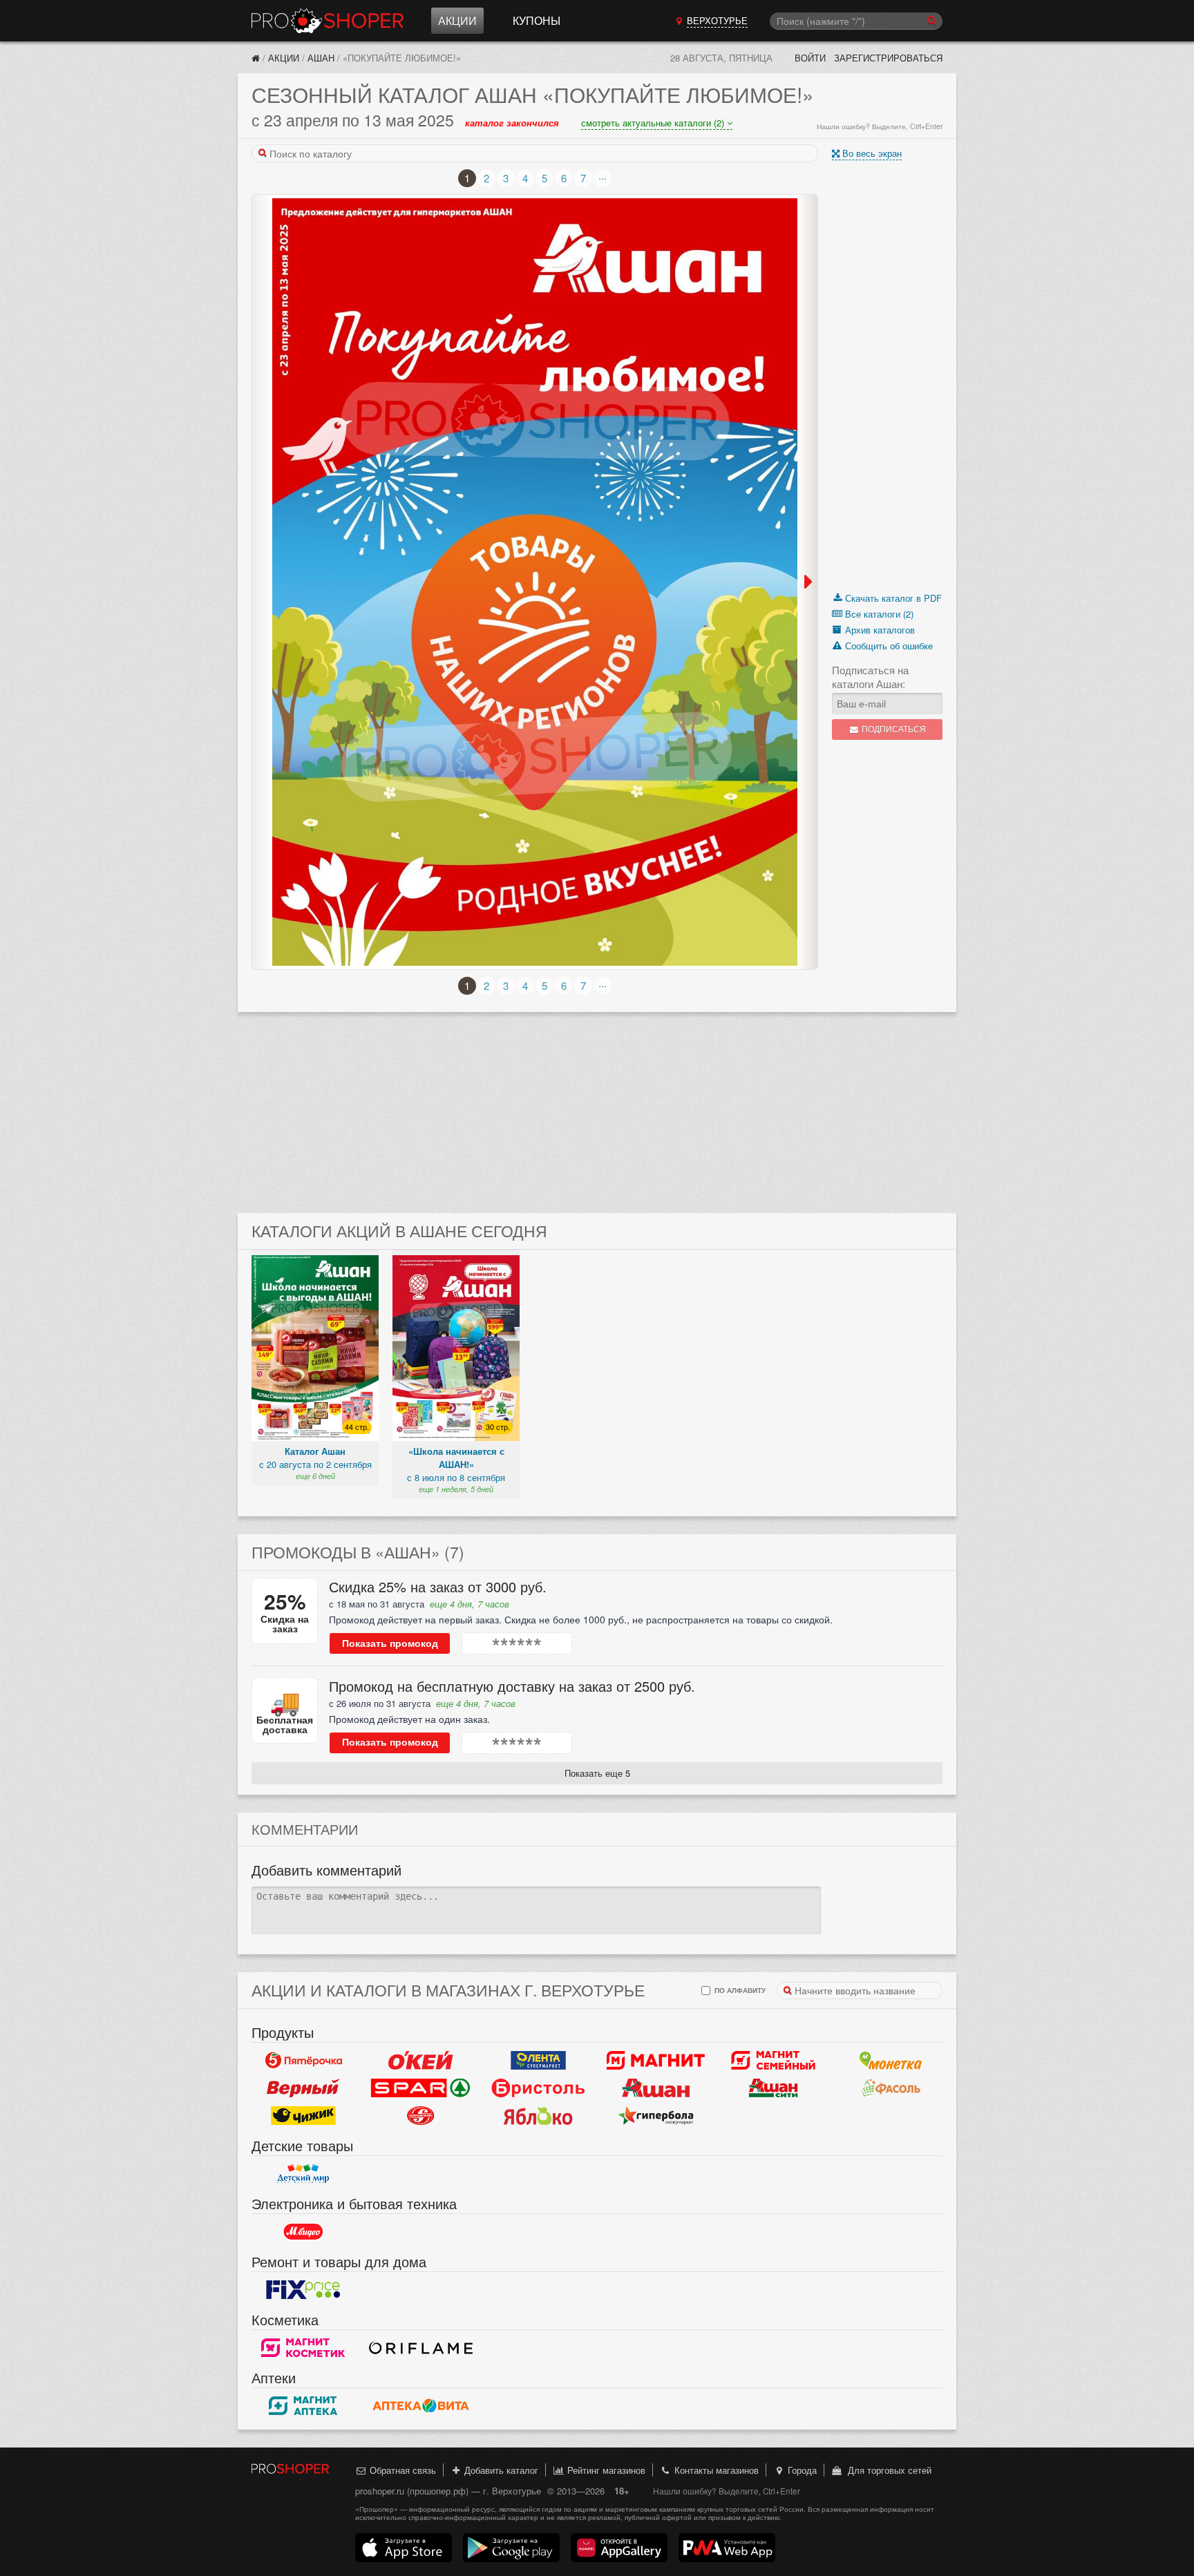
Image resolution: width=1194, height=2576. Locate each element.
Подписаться (893, 729)
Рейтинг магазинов (605, 2470)
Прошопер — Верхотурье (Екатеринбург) (328, 21)
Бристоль (538, 2088)
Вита (421, 2405)
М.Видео (303, 2231)
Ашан (321, 58)
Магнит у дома (656, 2060)
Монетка (891, 2060)
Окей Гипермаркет (421, 2060)
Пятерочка (303, 2060)
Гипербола (656, 2115)
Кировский (421, 2115)
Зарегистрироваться (888, 58)
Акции (457, 20)
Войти (810, 58)
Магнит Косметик (303, 2347)
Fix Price (303, 2289)
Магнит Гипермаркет (773, 2060)
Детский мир (303, 2173)
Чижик (303, 2115)
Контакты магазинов (715, 2470)
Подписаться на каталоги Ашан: (870, 677)
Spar (421, 2088)
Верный (303, 2088)
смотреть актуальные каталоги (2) (654, 123)
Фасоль (891, 2088)
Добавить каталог (500, 2470)
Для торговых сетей (887, 2470)
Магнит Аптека (303, 2405)
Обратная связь (401, 2470)
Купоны (537, 20)
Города (801, 2470)
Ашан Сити (773, 2088)
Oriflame (421, 2347)
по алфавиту (739, 1990)
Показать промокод (390, 1643)
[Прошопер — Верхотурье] (256, 58)
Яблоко (538, 2115)
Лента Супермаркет (538, 2060)
